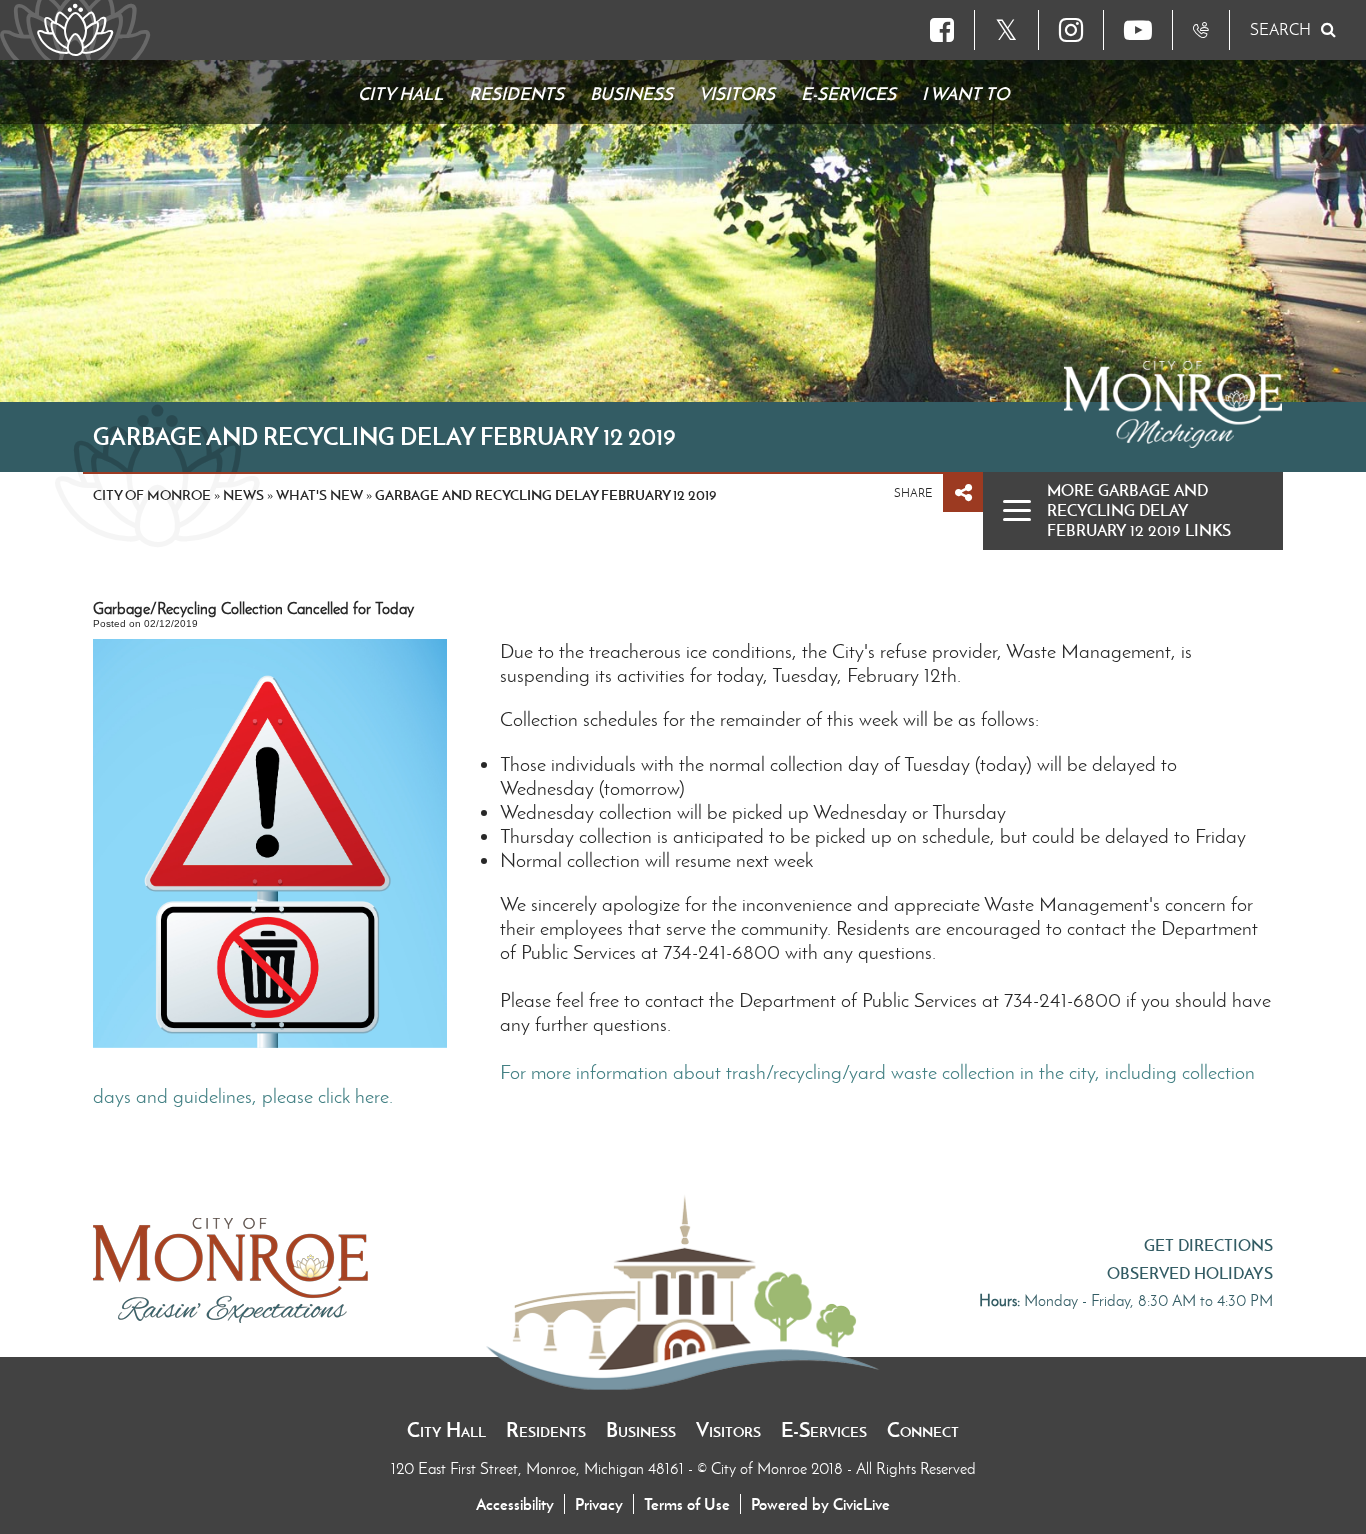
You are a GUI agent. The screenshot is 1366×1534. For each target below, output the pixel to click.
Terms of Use (687, 1504)
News (243, 495)
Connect (923, 1430)
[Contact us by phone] (1201, 30)
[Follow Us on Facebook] (942, 30)
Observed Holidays (1190, 1273)
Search (1280, 29)
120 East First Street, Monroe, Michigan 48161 (539, 1468)
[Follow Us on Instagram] (1071, 30)
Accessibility (515, 1504)
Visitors (728, 1430)
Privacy (599, 1504)
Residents (546, 1430)
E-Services (824, 1430)
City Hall (446, 1430)
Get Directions (1208, 1245)
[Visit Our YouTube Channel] (1138, 30)
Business (641, 1430)
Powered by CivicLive (820, 1504)
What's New (319, 495)
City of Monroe (152, 495)
